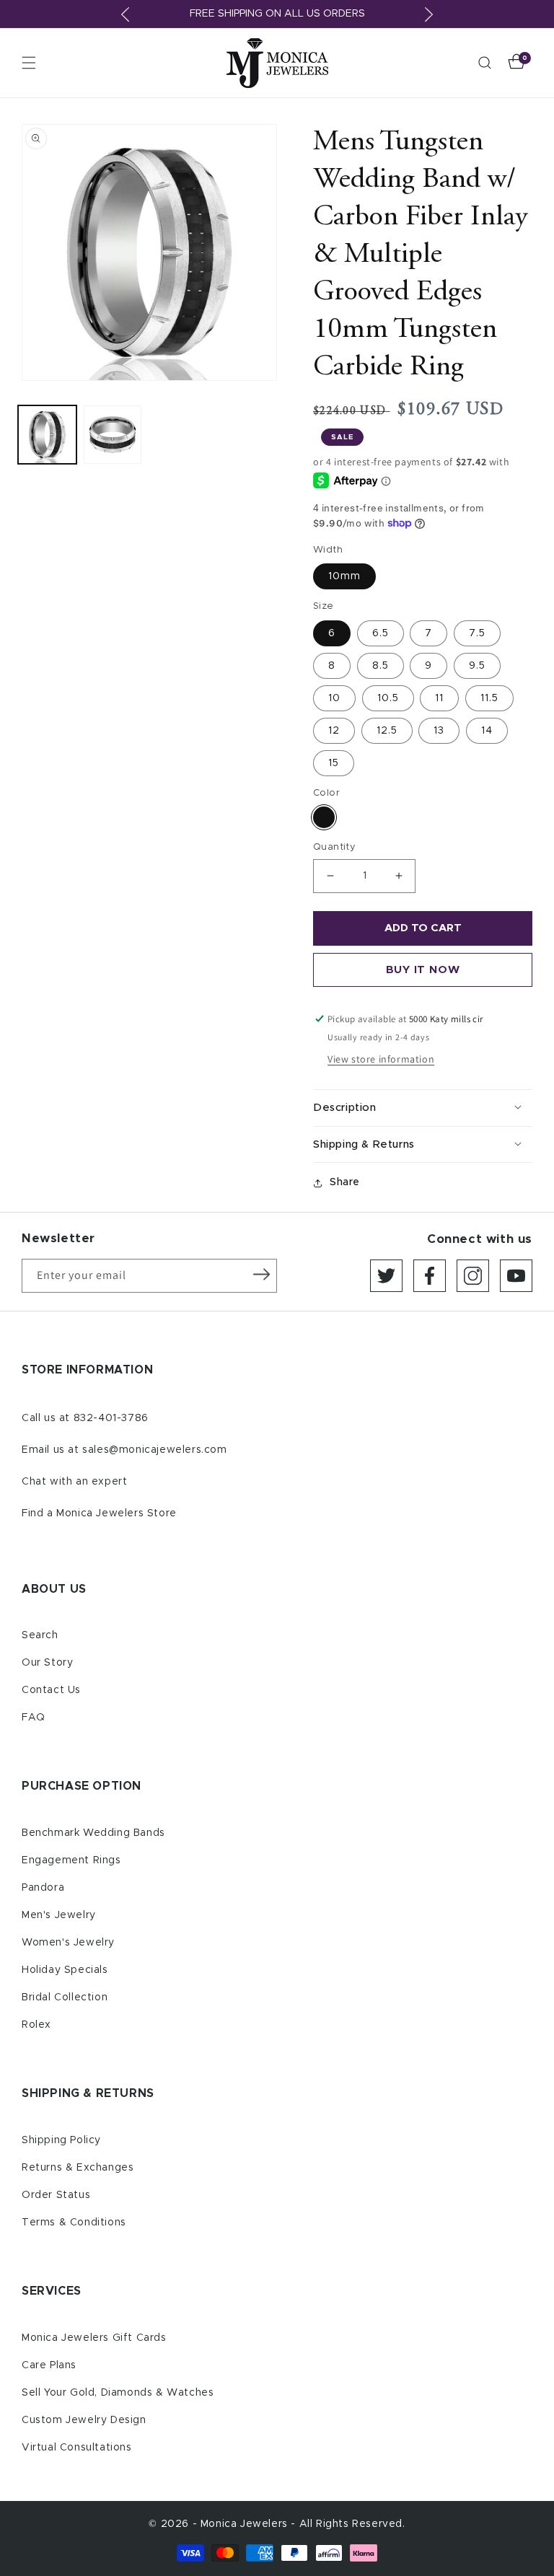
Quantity (334, 847)
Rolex (36, 2025)
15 (334, 763)
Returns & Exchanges (78, 2168)
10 (334, 698)
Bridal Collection (65, 1997)
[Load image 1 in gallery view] (47, 435)
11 (439, 698)
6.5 (381, 633)
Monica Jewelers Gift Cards (94, 2338)
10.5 (388, 698)
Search (40, 1635)
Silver (324, 817)
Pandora (43, 1888)
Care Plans (49, 2365)
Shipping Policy (61, 2140)
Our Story (47, 1663)
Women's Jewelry (68, 1943)
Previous (126, 14)
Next (428, 14)
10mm (344, 576)
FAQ (34, 1718)
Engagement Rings (71, 1860)
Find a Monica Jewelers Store (99, 1513)
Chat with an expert (74, 1482)
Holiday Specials (65, 1970)
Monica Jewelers (246, 2524)
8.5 (381, 666)
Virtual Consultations (77, 2448)
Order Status (56, 2195)
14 (487, 731)
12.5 (387, 731)
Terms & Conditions (74, 2223)
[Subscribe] (261, 1275)
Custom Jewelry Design (84, 2420)
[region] (277, 14)
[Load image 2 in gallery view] (113, 435)
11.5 (489, 698)
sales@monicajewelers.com (154, 1450)
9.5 (477, 666)
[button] (29, 63)
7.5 (477, 633)
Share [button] (345, 1182)
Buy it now (423, 970)
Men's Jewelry (59, 1915)
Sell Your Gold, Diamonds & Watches (118, 2393)
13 (439, 731)
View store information (381, 1059)
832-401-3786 (111, 1418)
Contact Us (51, 1690)
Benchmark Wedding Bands (93, 1833)
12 (334, 731)
